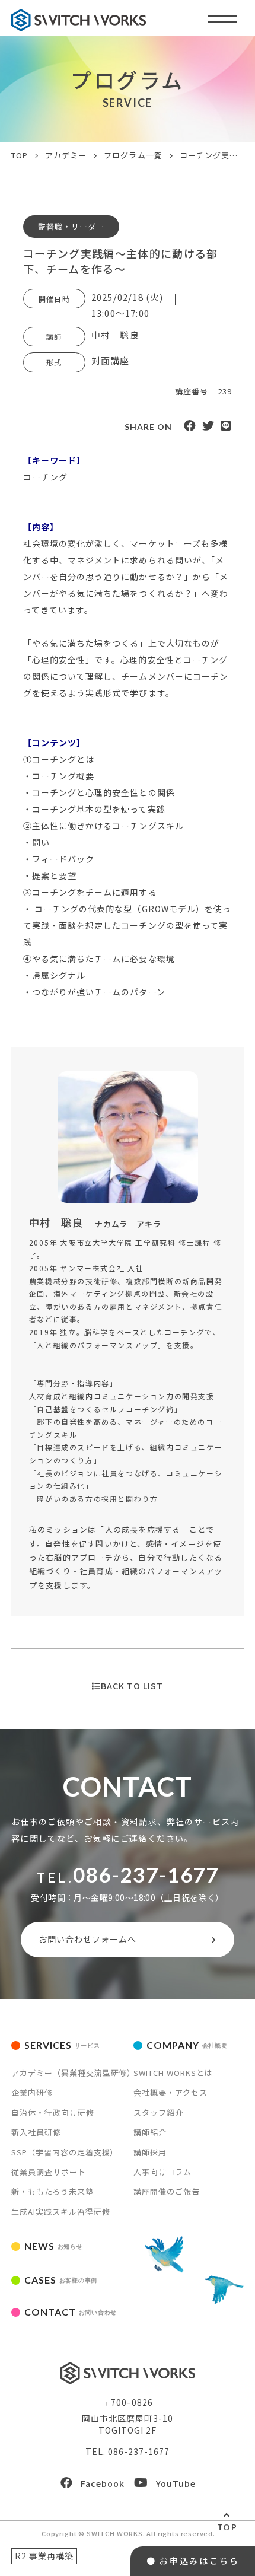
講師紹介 (150, 2132)
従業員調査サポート (49, 2172)
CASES (61, 2280)
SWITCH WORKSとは (173, 2073)
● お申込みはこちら (193, 2561)
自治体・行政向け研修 (53, 2112)
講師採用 (150, 2152)
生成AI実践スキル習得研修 (61, 2212)
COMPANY (187, 2045)
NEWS (54, 2246)
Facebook (103, 2483)
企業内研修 (32, 2092)
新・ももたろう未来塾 (52, 2191)
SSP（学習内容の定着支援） (65, 2152)
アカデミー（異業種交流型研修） (74, 2073)
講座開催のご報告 (167, 2191)
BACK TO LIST (132, 1686)
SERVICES (62, 2045)
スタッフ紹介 (158, 2112)
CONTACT (71, 2312)
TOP (227, 2527)
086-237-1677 (146, 1874)
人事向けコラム (162, 2172)
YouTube (176, 2483)
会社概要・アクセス (170, 2092)
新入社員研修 (36, 2132)
